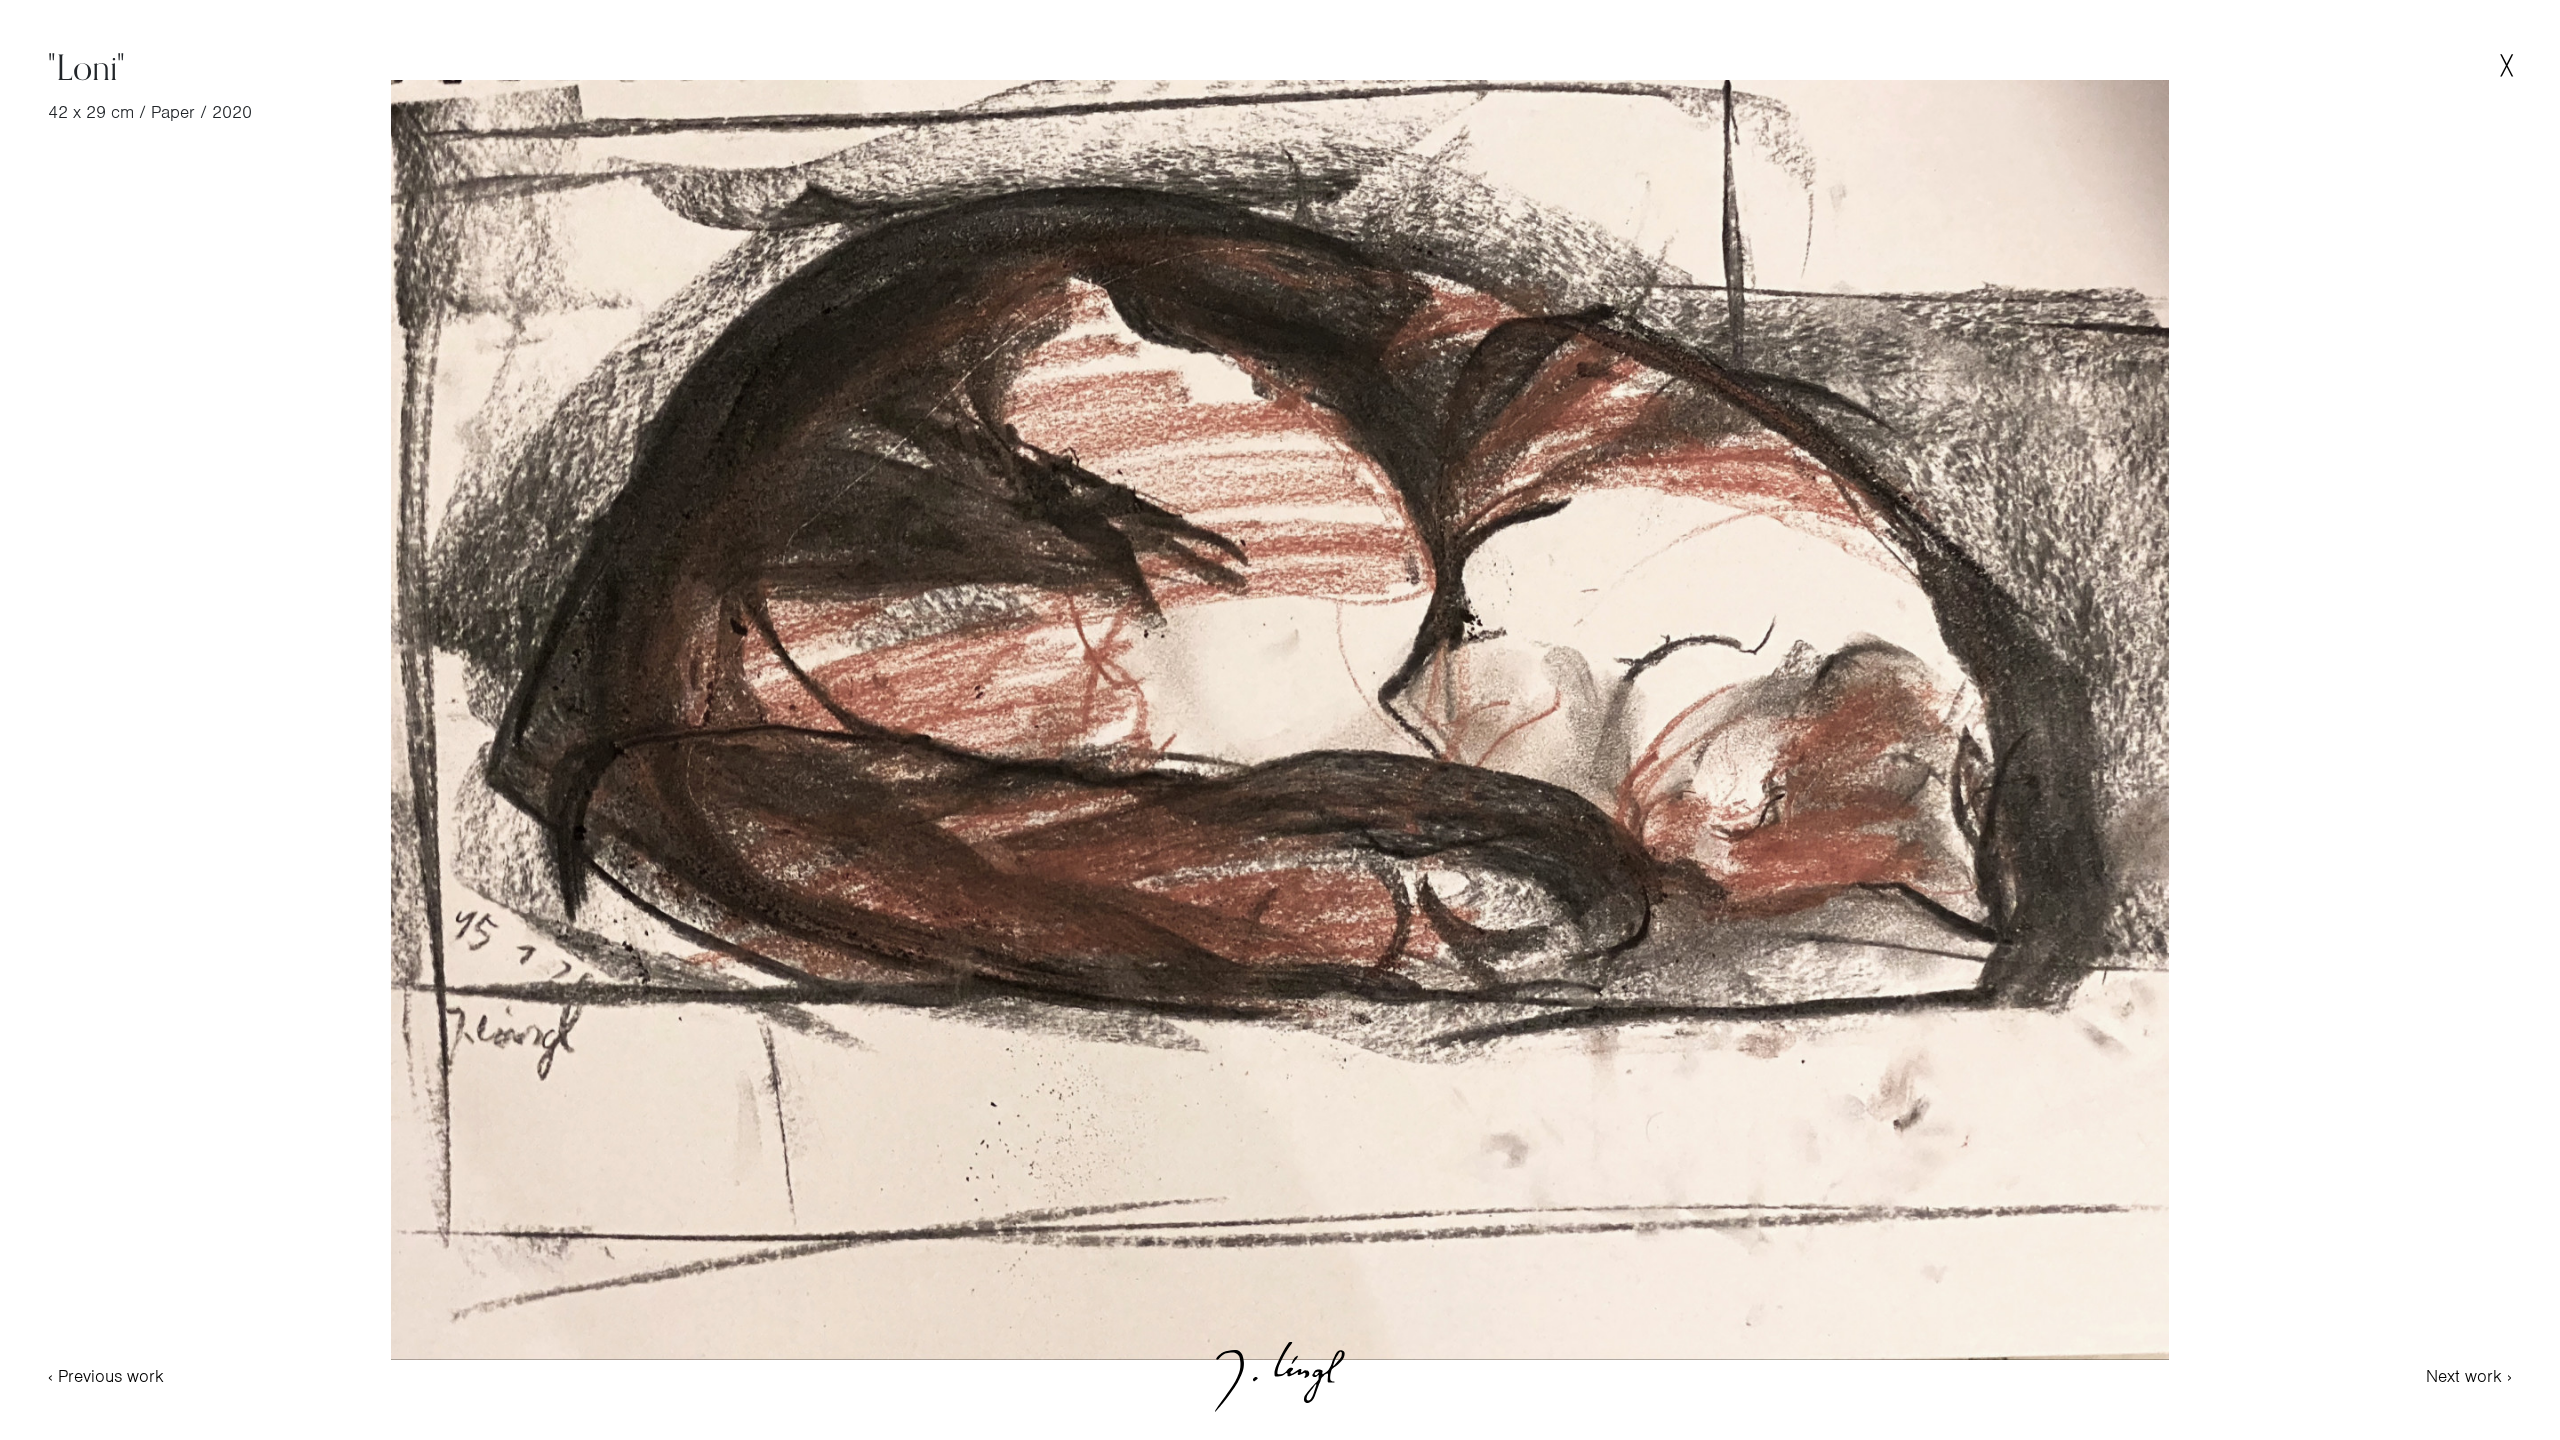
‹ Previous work (106, 1376)
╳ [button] (2506, 65)
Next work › (2469, 1376)
